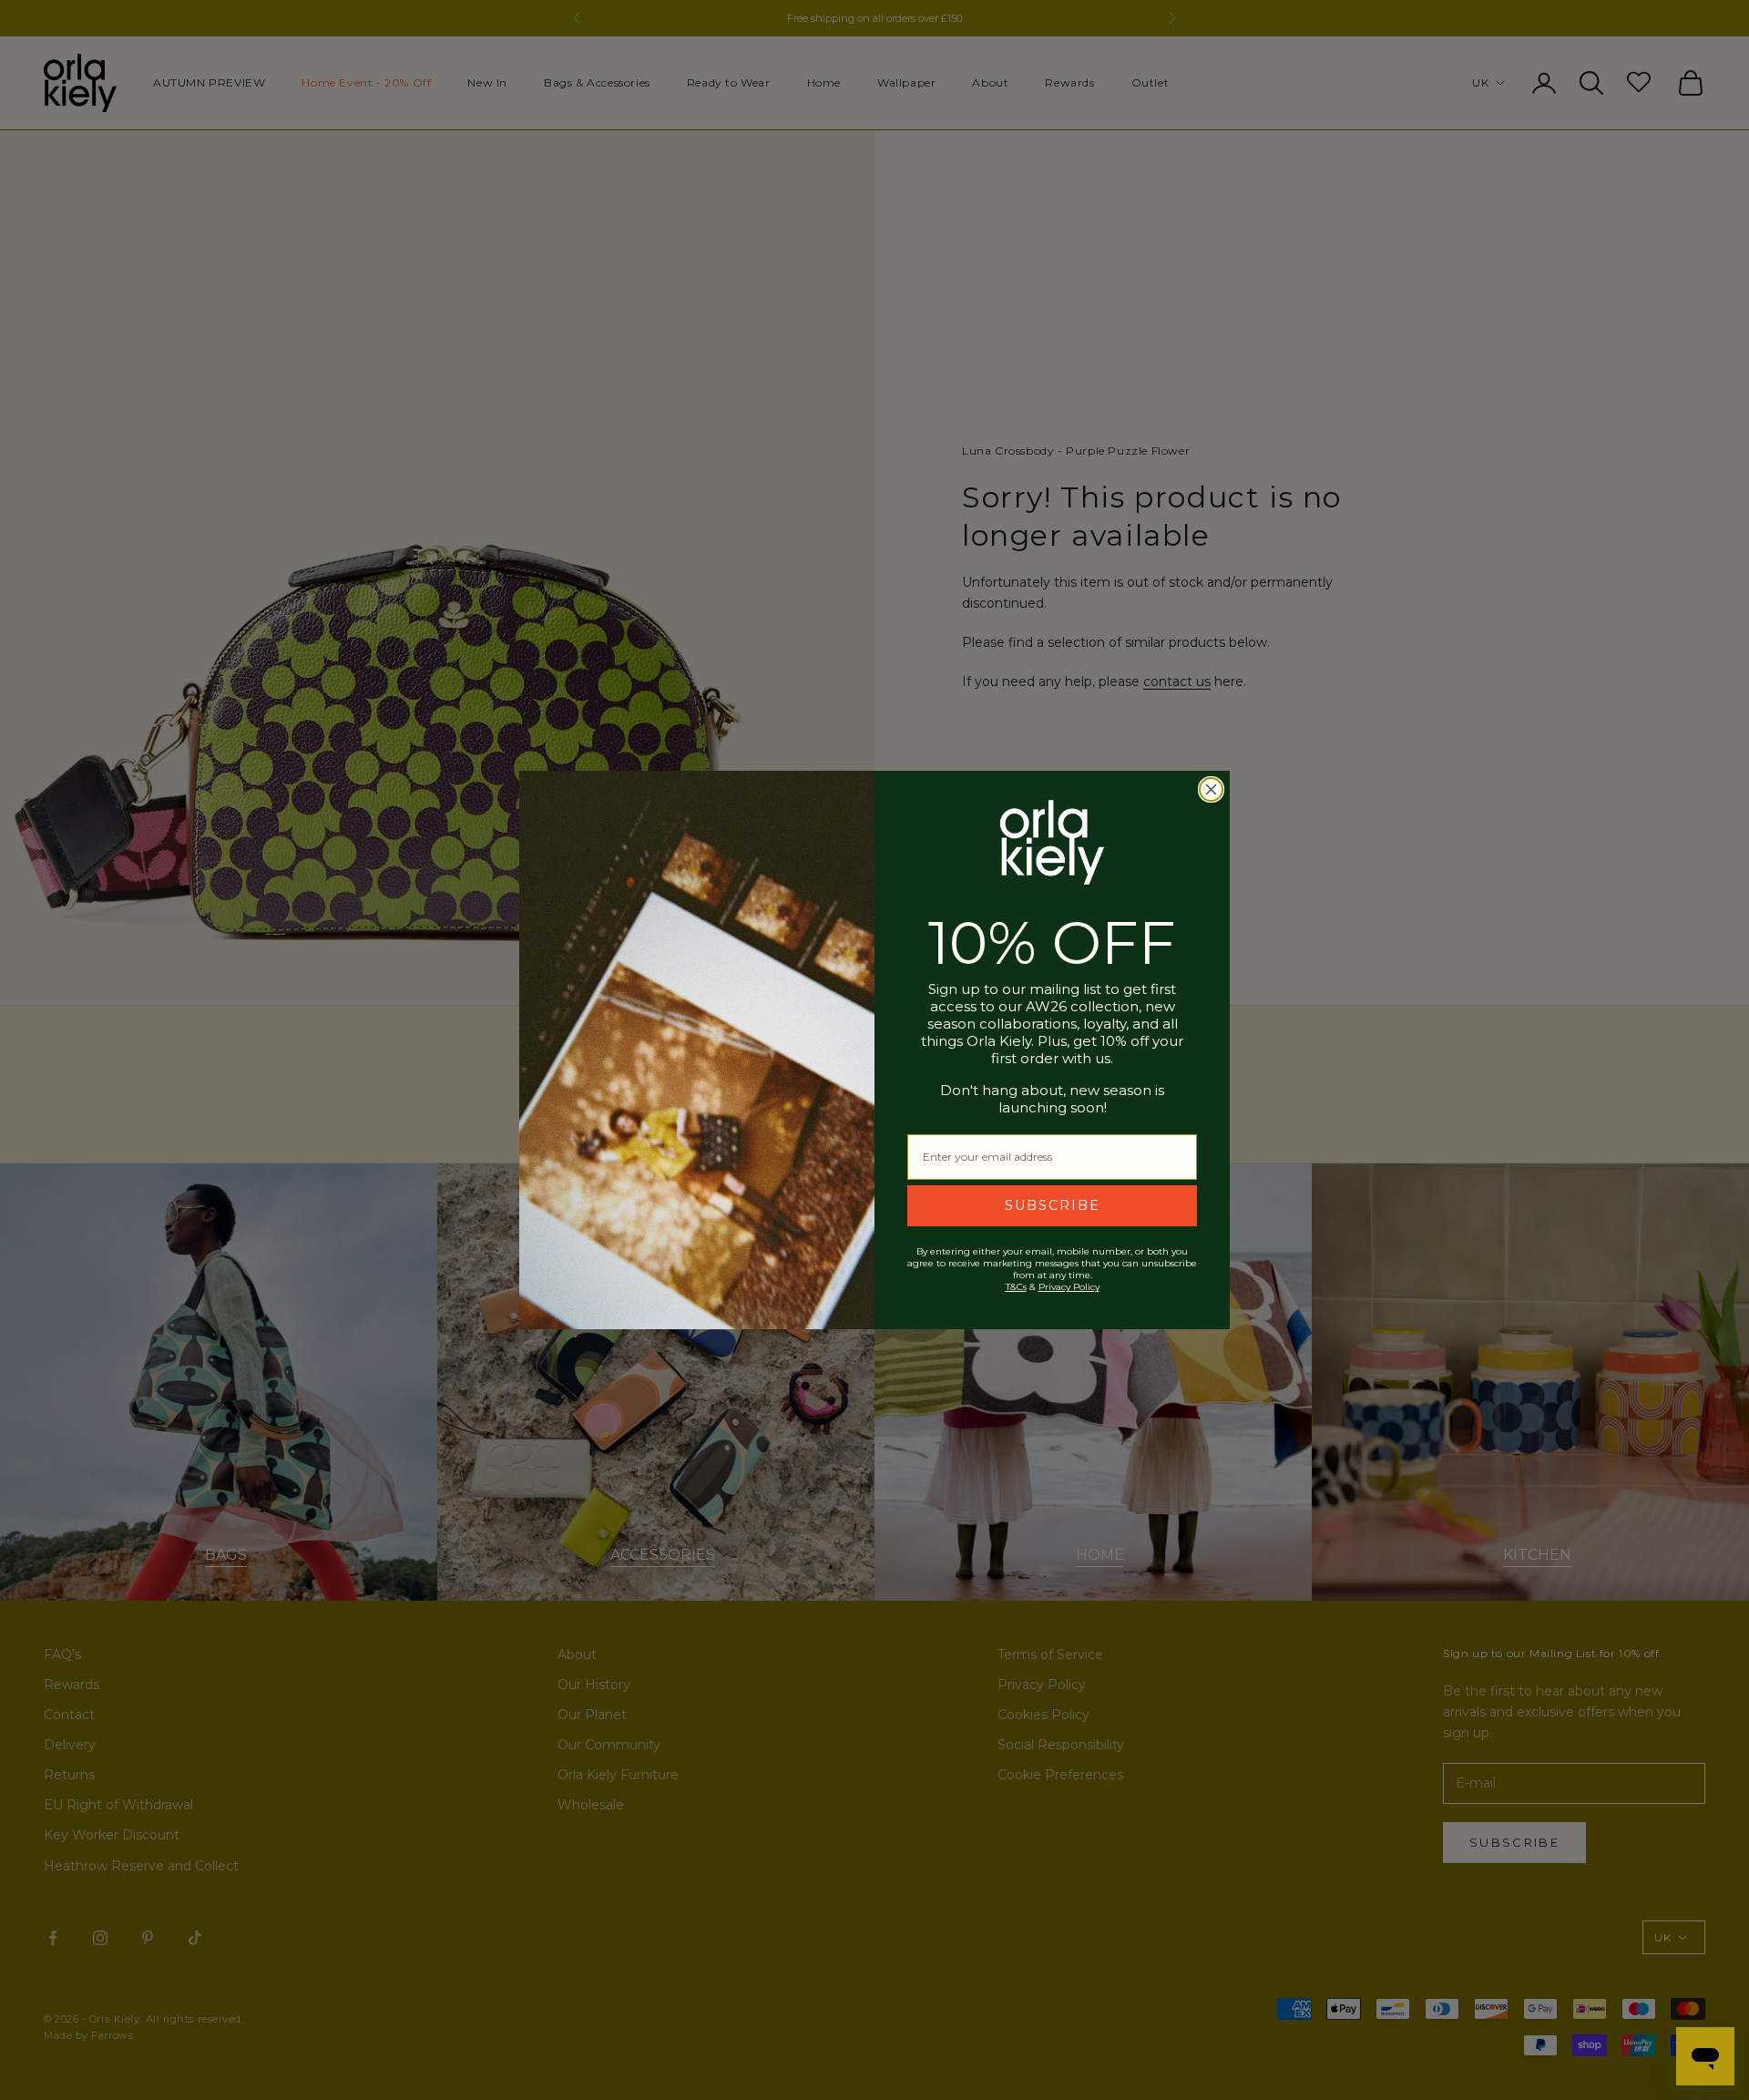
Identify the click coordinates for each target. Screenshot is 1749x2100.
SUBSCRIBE (1053, 1205)
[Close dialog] (1211, 789)
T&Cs (1016, 1287)
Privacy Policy (1069, 1287)
